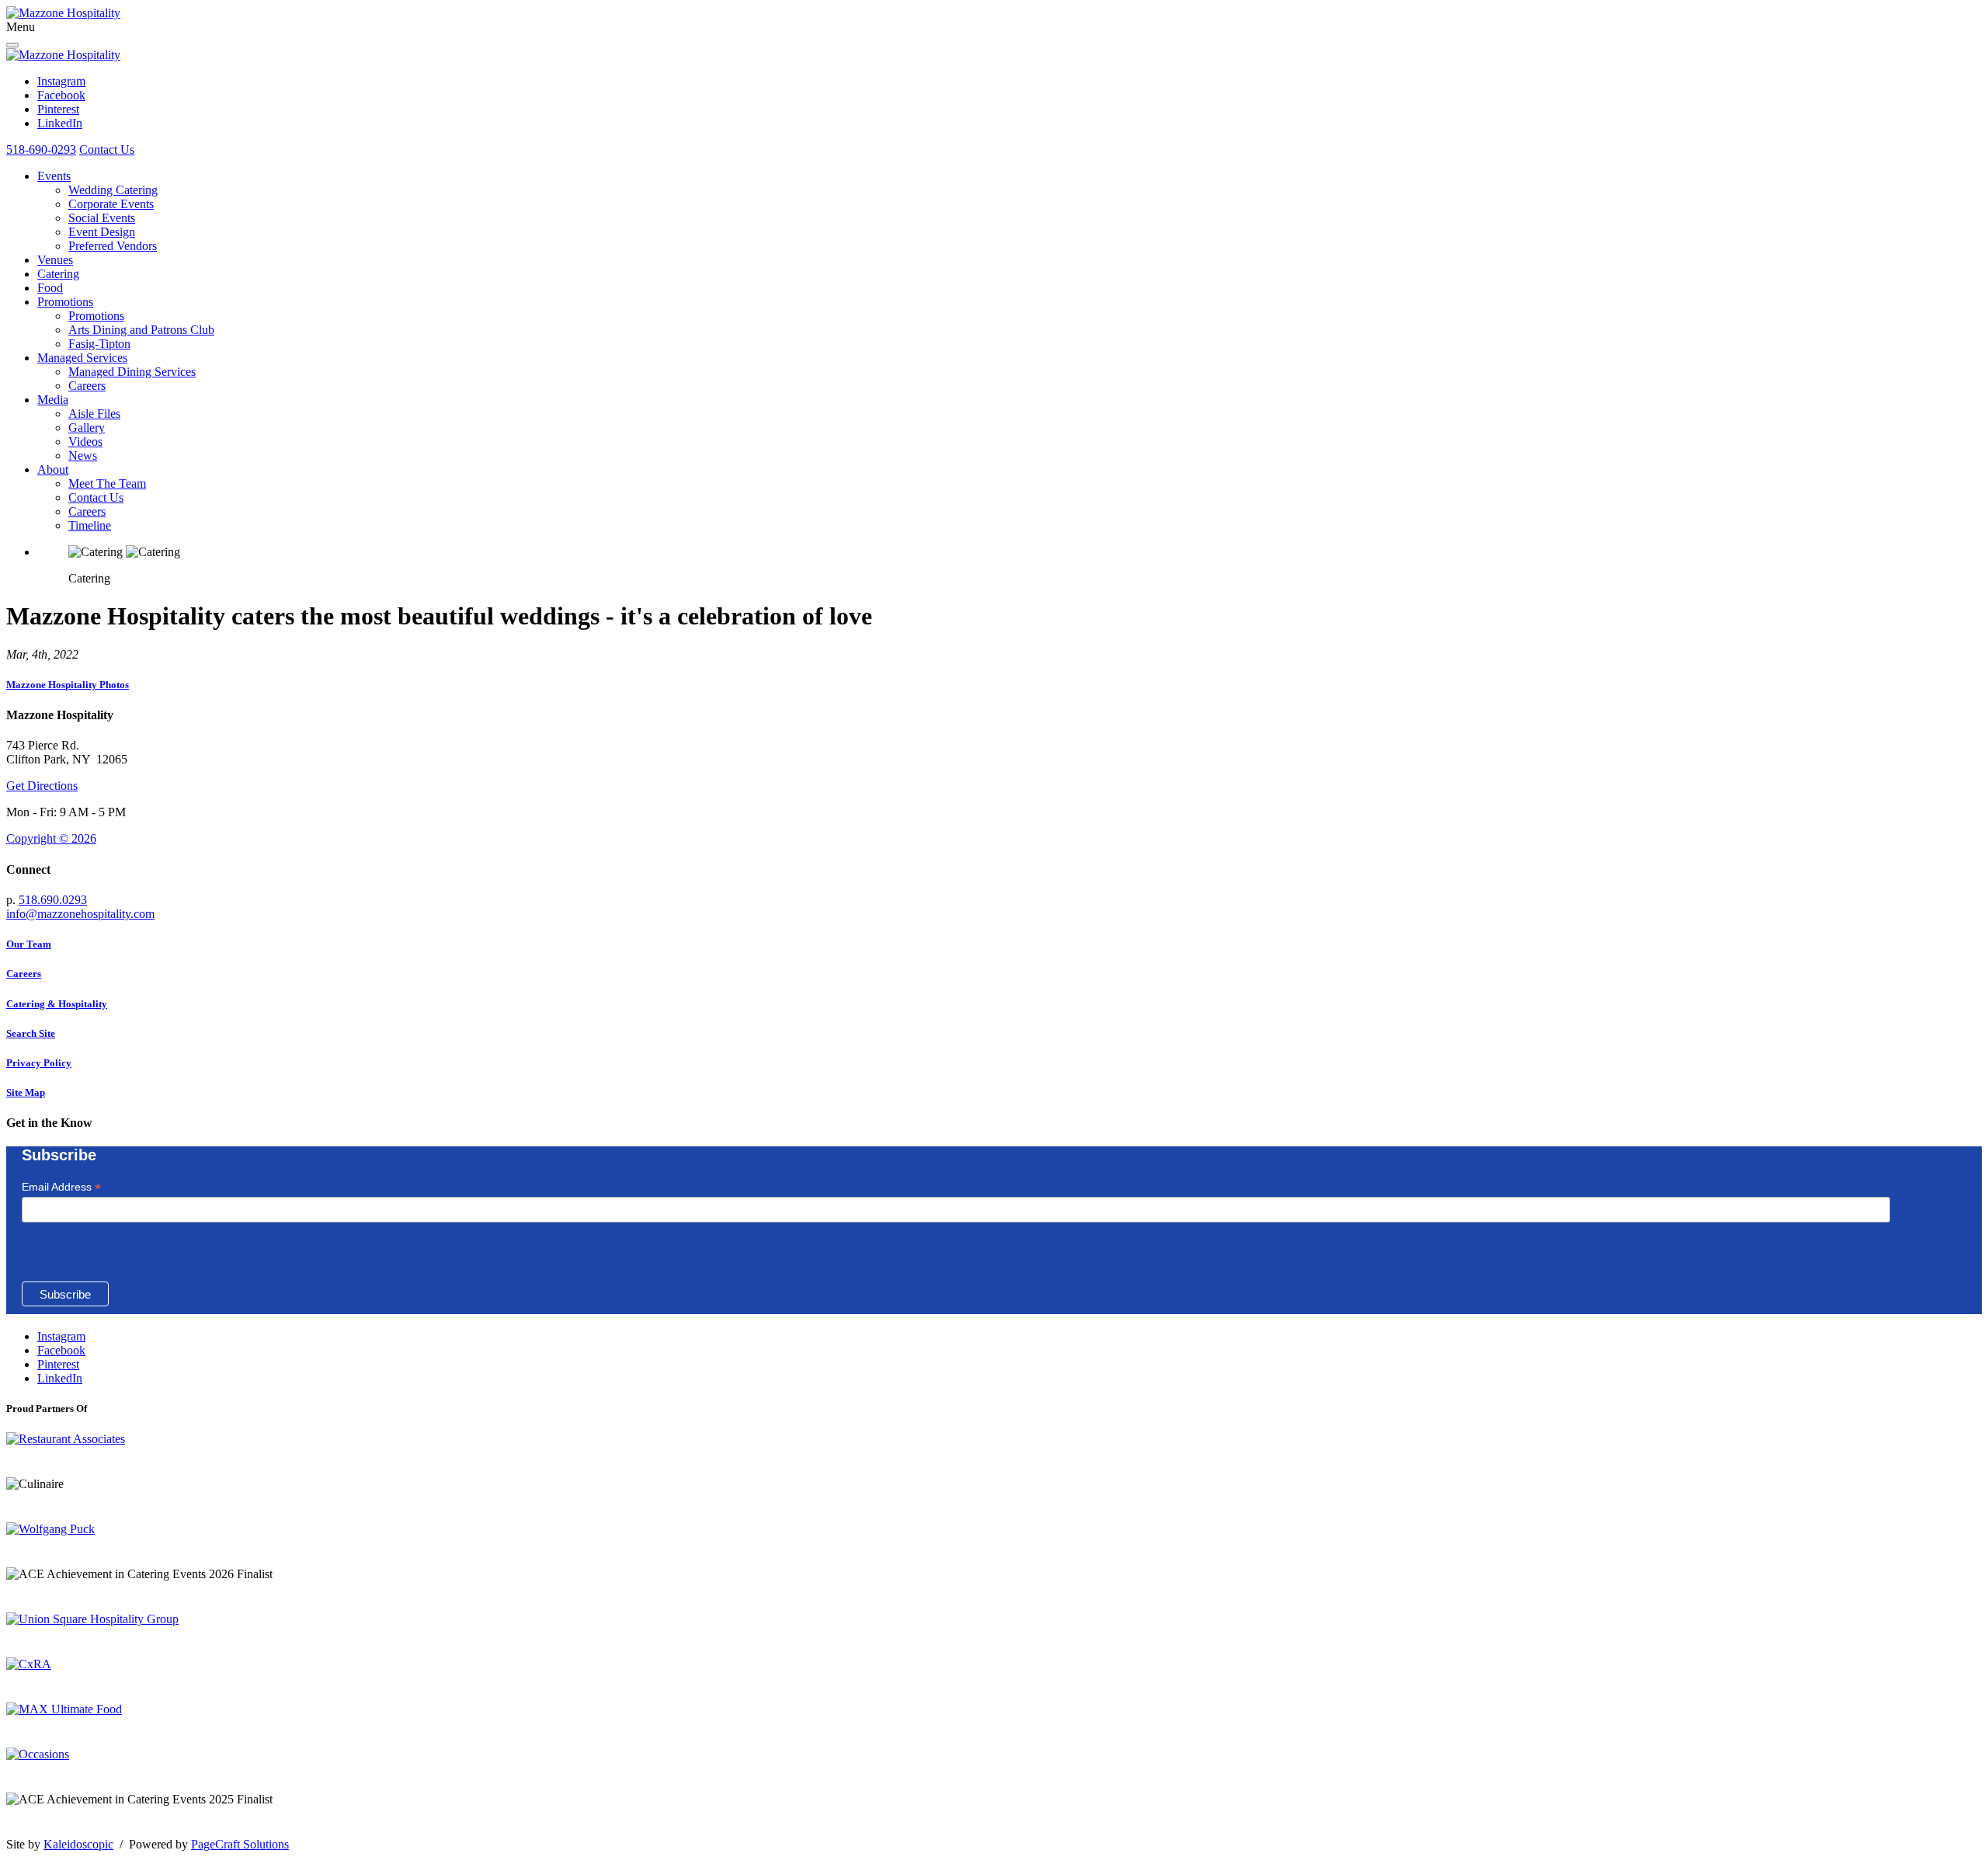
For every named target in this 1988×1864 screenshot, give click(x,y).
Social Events (102, 218)
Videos (85, 442)
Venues (55, 260)
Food (50, 288)
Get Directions (42, 786)
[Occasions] (38, 1754)
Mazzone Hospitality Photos (68, 685)
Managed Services (82, 358)
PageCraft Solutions (240, 1844)
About (53, 469)
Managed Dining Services (132, 372)
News (83, 456)
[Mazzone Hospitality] (63, 13)
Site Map (26, 1092)
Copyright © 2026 (51, 838)
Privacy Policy (39, 1063)
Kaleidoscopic (78, 1844)
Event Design (102, 232)
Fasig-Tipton (99, 344)
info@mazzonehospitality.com (80, 914)
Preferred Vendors (113, 246)
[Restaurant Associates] (66, 1439)
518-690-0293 (41, 150)
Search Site (31, 1033)
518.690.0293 (53, 900)
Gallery (87, 428)
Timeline (90, 525)
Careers (87, 386)
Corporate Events (111, 204)
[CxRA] (29, 1664)
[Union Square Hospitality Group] (92, 1619)
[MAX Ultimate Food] (64, 1709)
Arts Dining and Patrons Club (141, 330)
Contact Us (107, 150)
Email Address (61, 1187)
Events (54, 176)
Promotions (65, 302)
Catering (58, 274)
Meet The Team (107, 483)
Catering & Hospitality (57, 1004)
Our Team (29, 944)
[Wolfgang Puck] (50, 1529)
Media (53, 400)
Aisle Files (94, 414)
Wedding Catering (113, 190)
